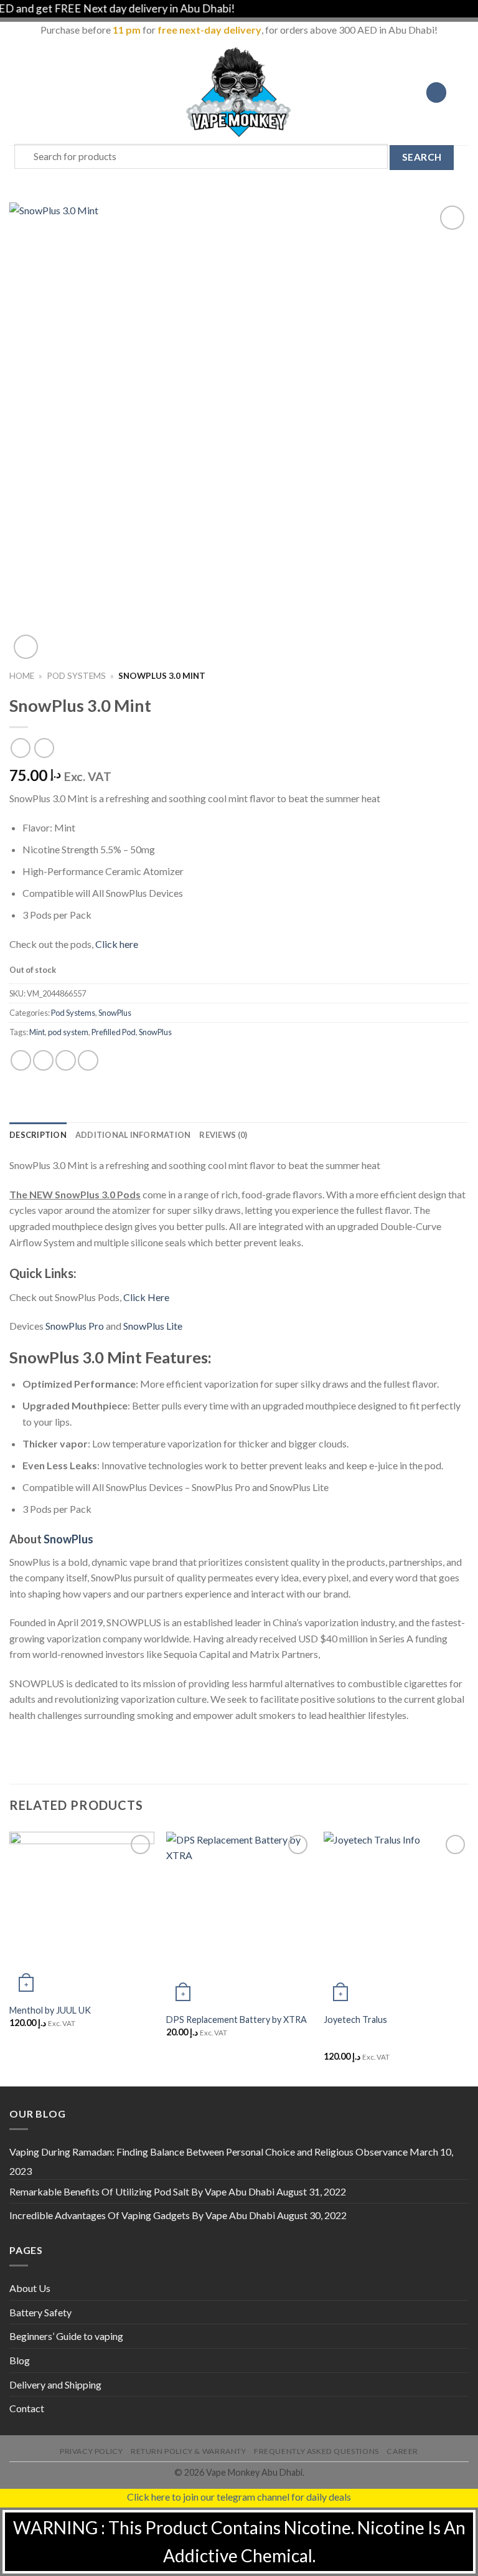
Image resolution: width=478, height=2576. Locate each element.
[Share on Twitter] (66, 1060)
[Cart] (462, 92)
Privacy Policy (91, 2451)
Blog (20, 2360)
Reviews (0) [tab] (223, 1135)
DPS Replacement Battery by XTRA (237, 2020)
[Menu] (17, 92)
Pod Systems (76, 676)
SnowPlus (115, 1013)
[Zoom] (26, 647)
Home (22, 676)
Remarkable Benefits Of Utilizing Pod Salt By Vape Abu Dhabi (142, 2191)
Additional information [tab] (133, 1135)
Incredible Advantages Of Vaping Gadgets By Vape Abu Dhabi (142, 2215)
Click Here (146, 1297)
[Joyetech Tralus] (396, 1919)
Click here (117, 944)
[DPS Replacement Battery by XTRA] (239, 1919)
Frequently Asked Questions (316, 2451)
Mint (37, 1032)
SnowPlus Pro (75, 1326)
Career (402, 2451)
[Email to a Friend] (88, 1060)
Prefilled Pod (114, 1032)
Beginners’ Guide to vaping (66, 2336)
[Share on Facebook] (43, 1060)
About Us (30, 2288)
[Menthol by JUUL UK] (82, 1914)
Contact (27, 2408)
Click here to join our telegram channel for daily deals (239, 2497)
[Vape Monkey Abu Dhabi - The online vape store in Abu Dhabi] (239, 92)
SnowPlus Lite (153, 1326)
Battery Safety (40, 2312)
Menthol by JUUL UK (50, 2010)
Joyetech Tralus (355, 2020)
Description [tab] (38, 1135)
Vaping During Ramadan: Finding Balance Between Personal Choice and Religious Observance (209, 2152)
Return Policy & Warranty (189, 2451)
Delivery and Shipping (55, 2384)
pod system (68, 1032)
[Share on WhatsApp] (21, 1060)
